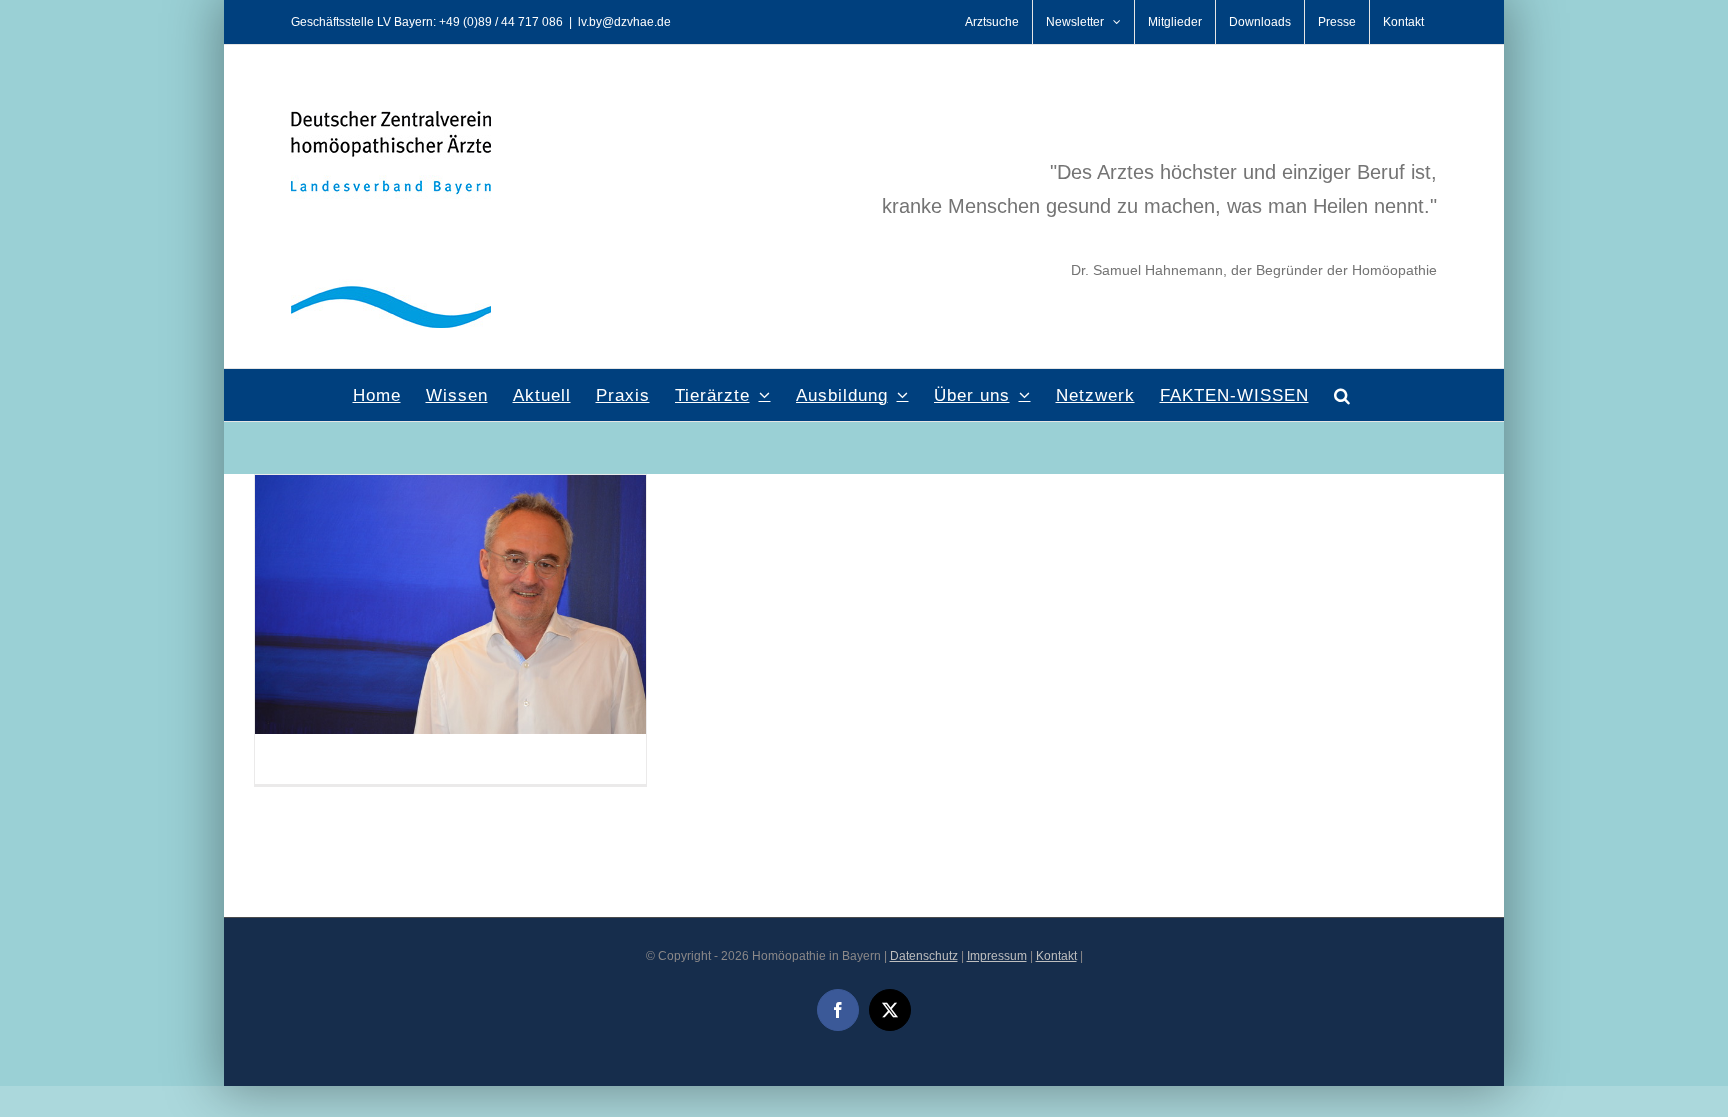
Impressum (997, 956)
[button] (1342, 395)
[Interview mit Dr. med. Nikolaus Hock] (450, 487)
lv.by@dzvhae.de (624, 22)
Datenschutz (924, 956)
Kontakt (1056, 956)
